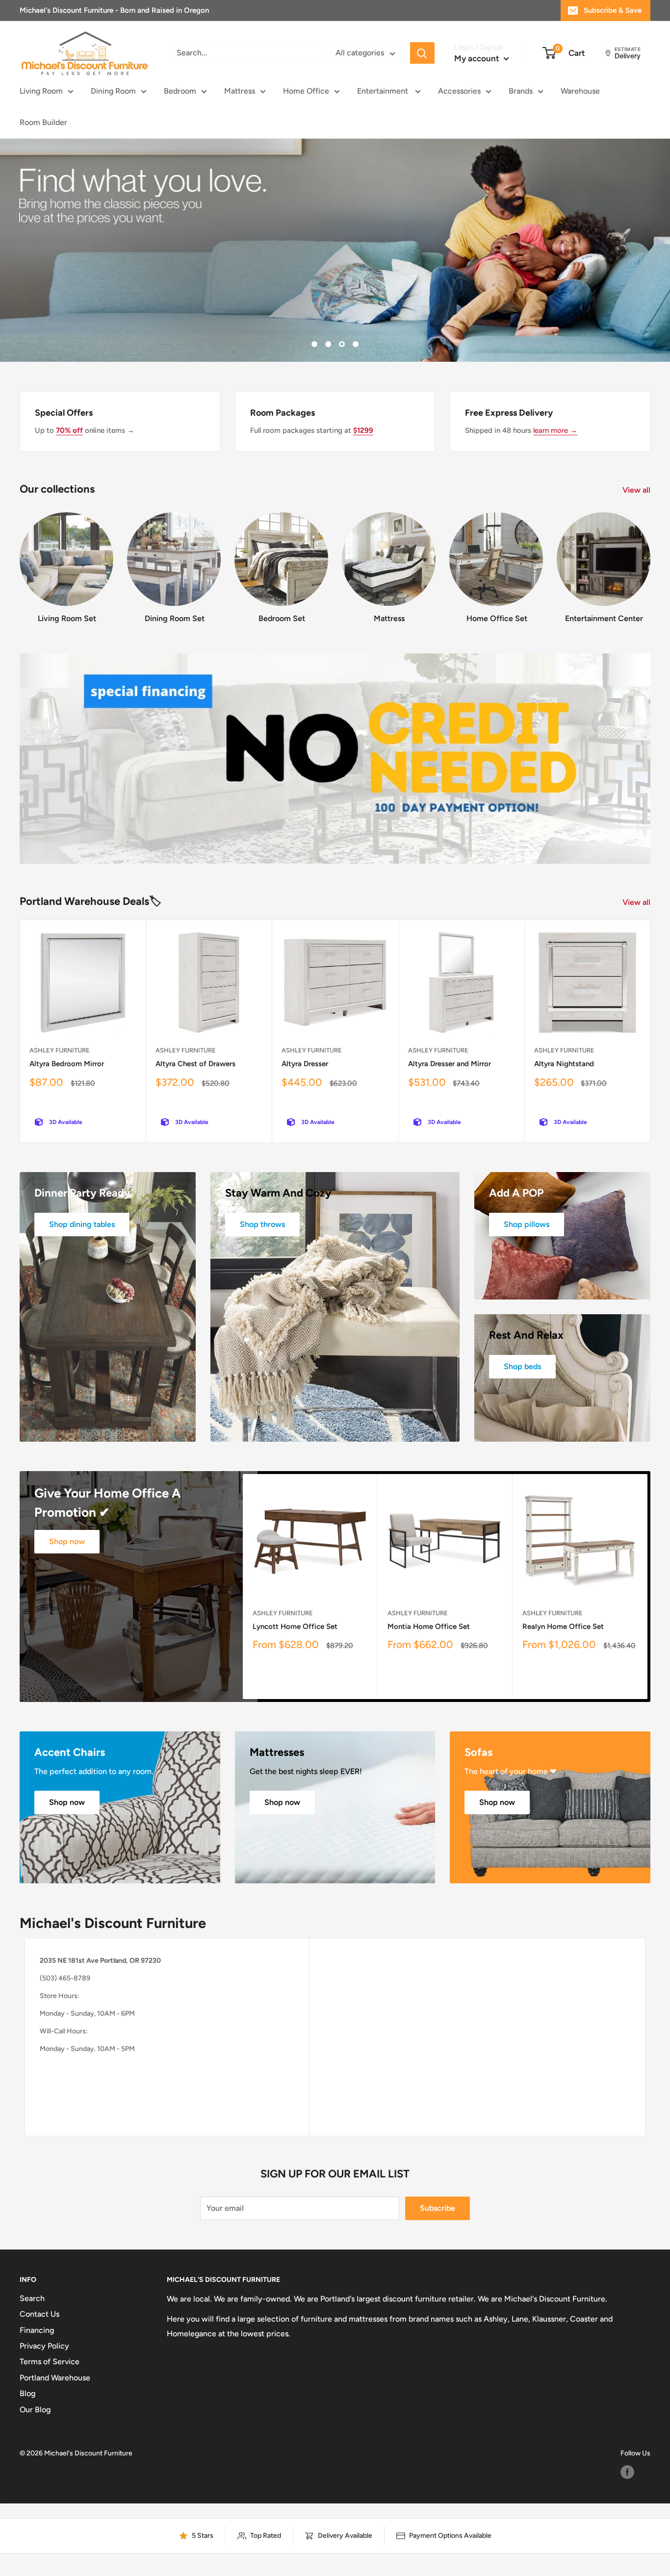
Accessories (459, 91)
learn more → (555, 430)
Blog (27, 2393)
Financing (37, 2330)
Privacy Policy (44, 2346)
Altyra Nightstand (564, 1064)
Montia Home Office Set (429, 1626)
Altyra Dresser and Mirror (450, 1064)
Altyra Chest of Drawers (195, 1064)
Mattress (240, 91)
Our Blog (35, 2410)
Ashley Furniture (60, 1050)
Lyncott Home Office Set (295, 1626)
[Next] (650, 558)
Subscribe (438, 2208)
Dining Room (113, 91)
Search (32, 2298)
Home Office (306, 91)
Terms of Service (50, 2362)
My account (478, 58)
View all (637, 490)
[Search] (422, 53)
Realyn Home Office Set (563, 1626)
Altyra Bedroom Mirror (67, 1064)
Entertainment (384, 91)
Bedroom (180, 91)
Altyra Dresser (305, 1064)
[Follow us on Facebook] (627, 2472)
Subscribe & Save (613, 10)
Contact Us (39, 2314)
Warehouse (580, 91)
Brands (521, 91)
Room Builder (43, 122)
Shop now (67, 1541)
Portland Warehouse (55, 2378)
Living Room (41, 91)
